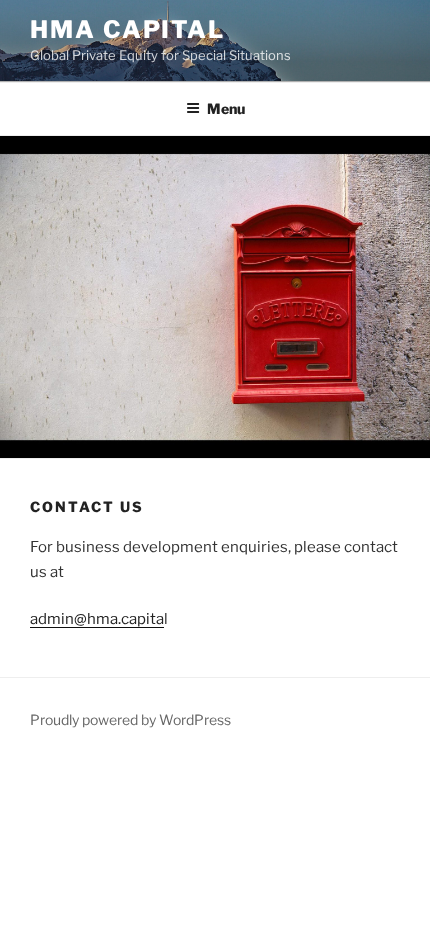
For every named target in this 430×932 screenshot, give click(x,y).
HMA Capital (127, 29)
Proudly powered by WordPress (130, 719)
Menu (226, 108)
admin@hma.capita (97, 619)
